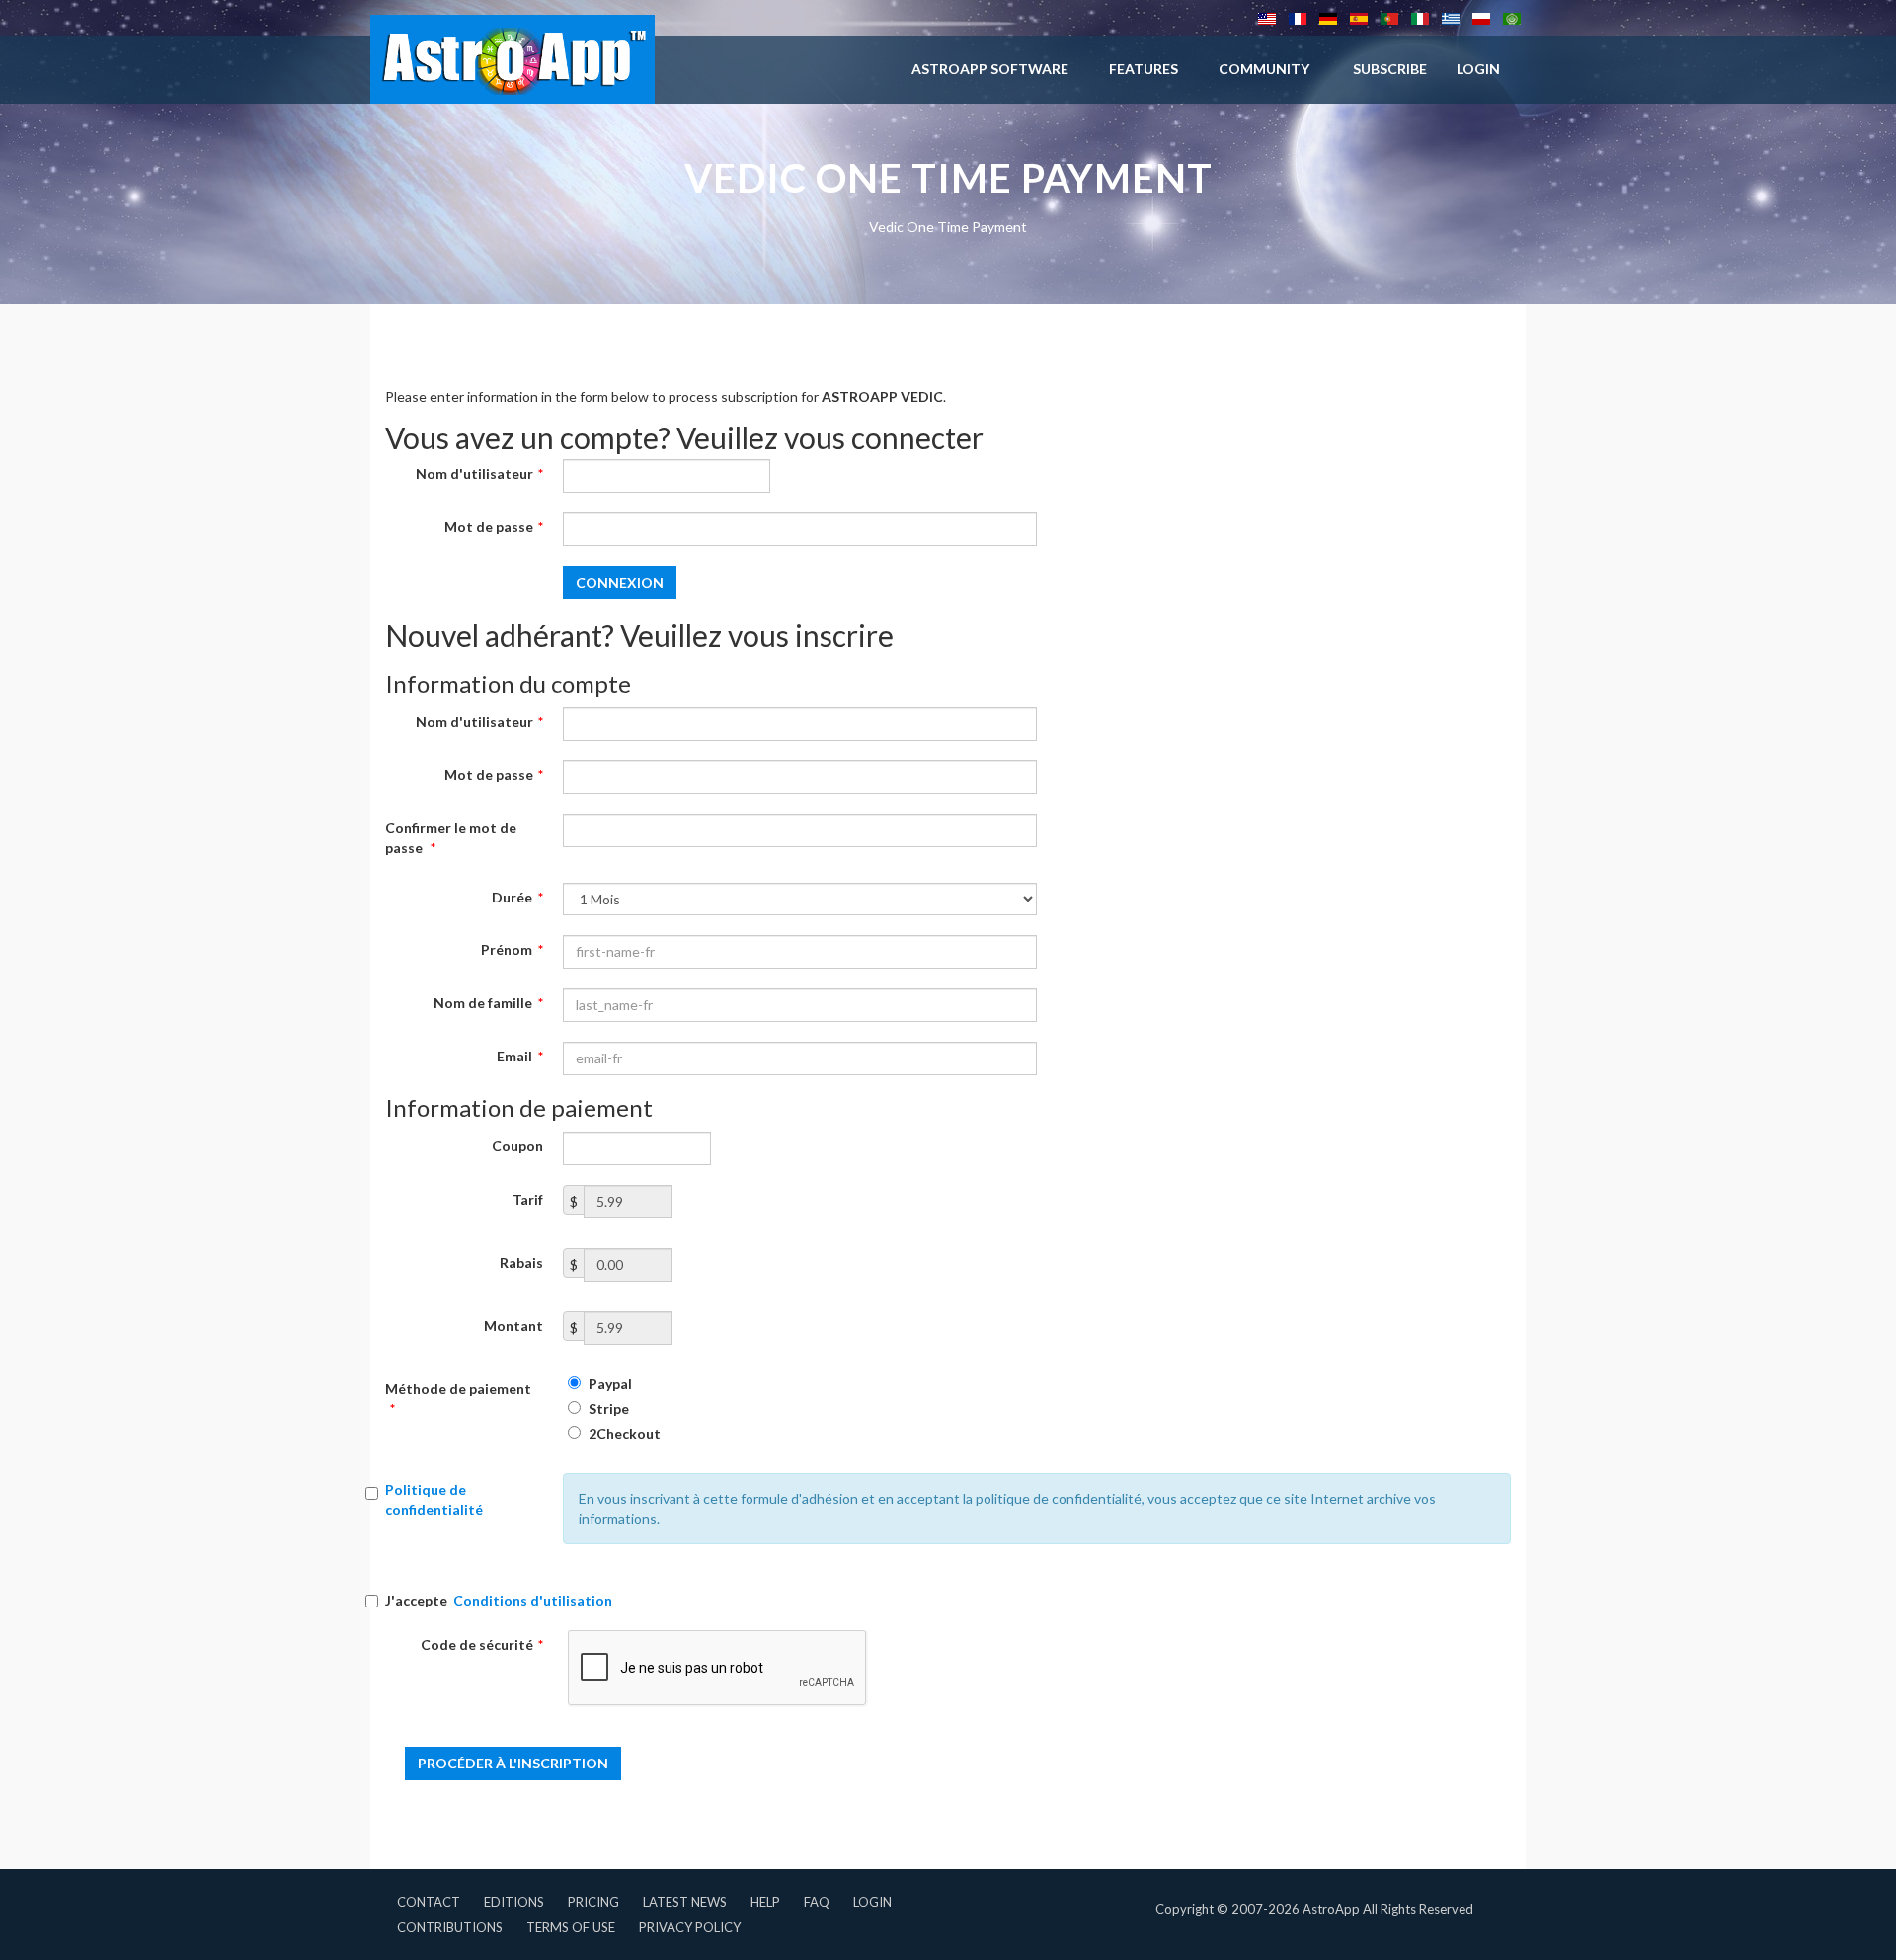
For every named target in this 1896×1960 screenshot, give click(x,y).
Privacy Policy (690, 1927)
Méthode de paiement (458, 1399)
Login (872, 1902)
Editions (514, 1902)
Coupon (517, 1146)
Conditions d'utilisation (533, 1600)
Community (1264, 69)
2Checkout (623, 1433)
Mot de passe (494, 527)
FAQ (817, 1902)
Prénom (512, 949)
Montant (513, 1326)
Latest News (685, 1902)
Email (520, 1056)
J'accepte (499, 1600)
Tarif (528, 1199)
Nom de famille (488, 1003)
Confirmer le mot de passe (451, 838)
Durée (517, 897)
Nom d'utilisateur (479, 473)
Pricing (593, 1902)
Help (765, 1902)
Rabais (521, 1262)
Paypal (609, 1384)
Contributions (450, 1927)
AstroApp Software (990, 69)
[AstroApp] (513, 59)
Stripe (607, 1409)
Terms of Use (571, 1927)
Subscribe (1390, 69)
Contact (429, 1902)
